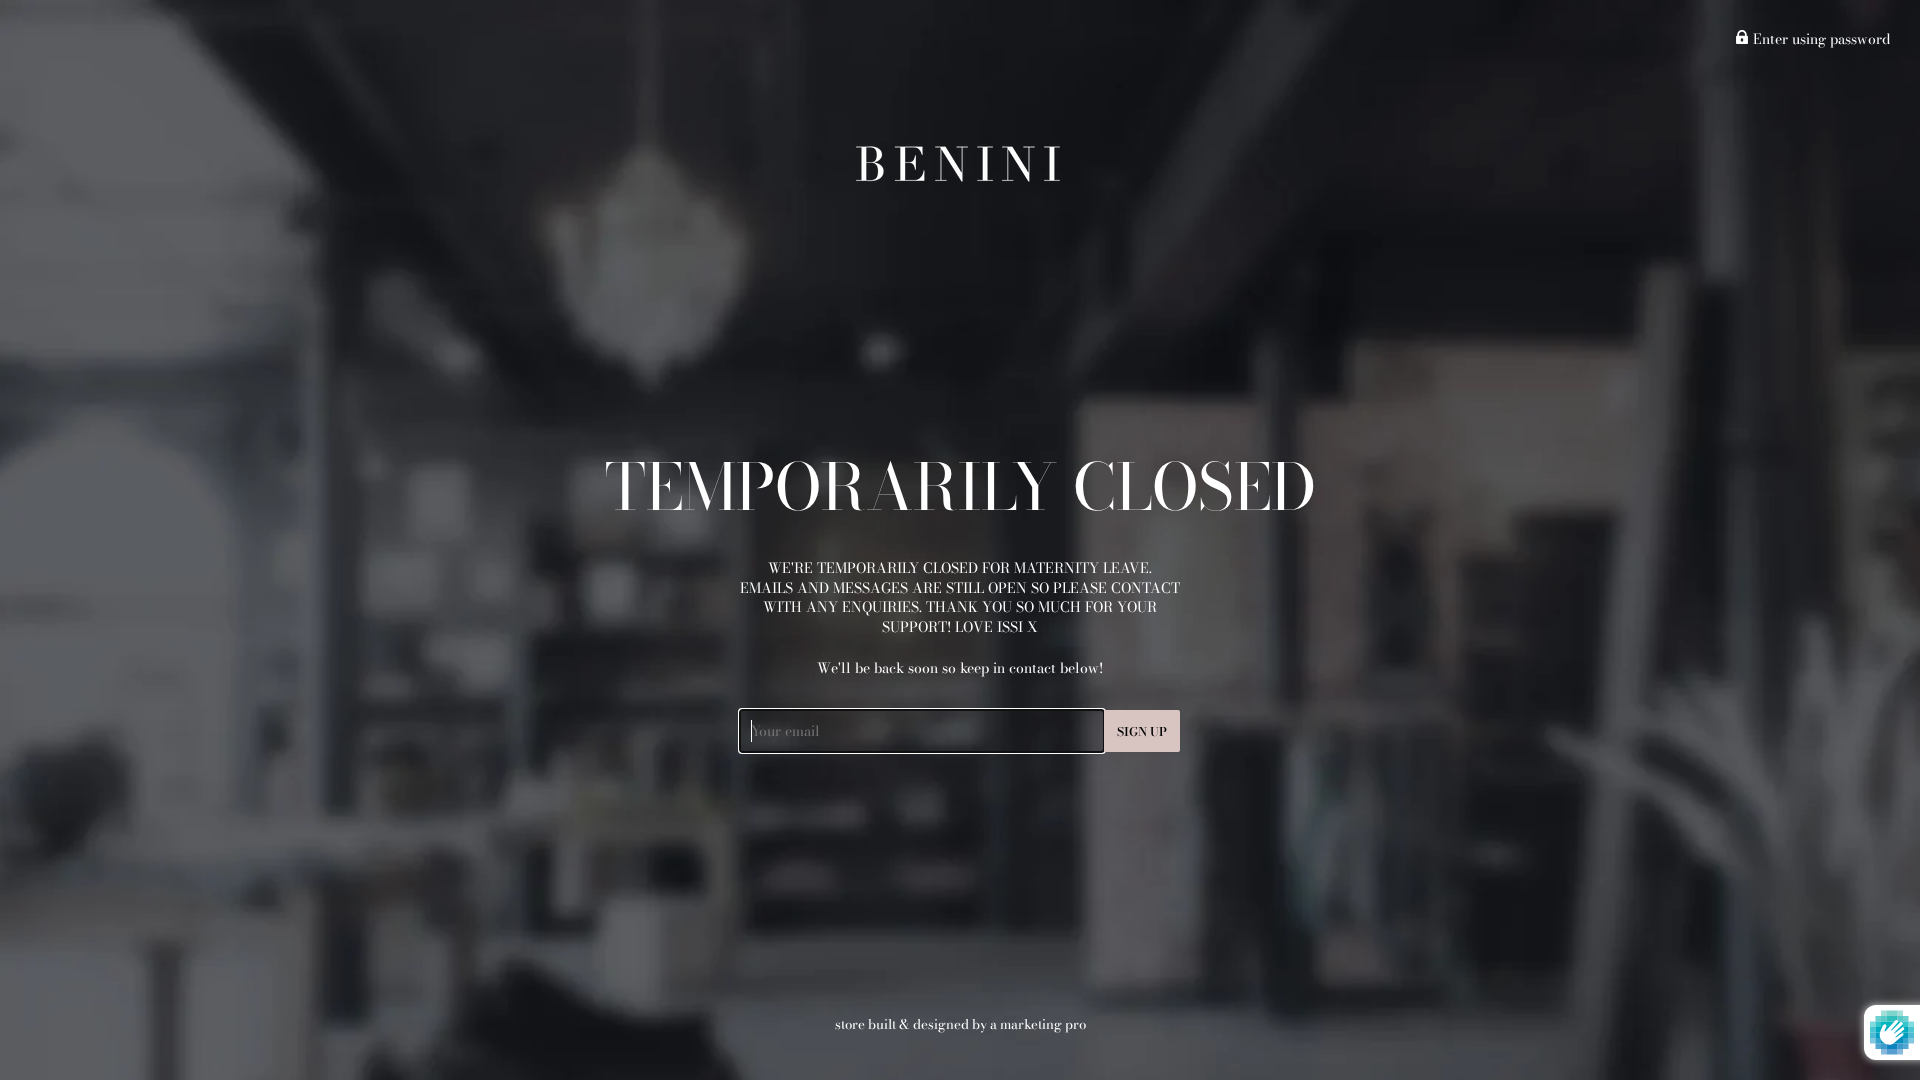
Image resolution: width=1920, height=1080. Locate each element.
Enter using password (1819, 39)
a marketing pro (1038, 1024)
